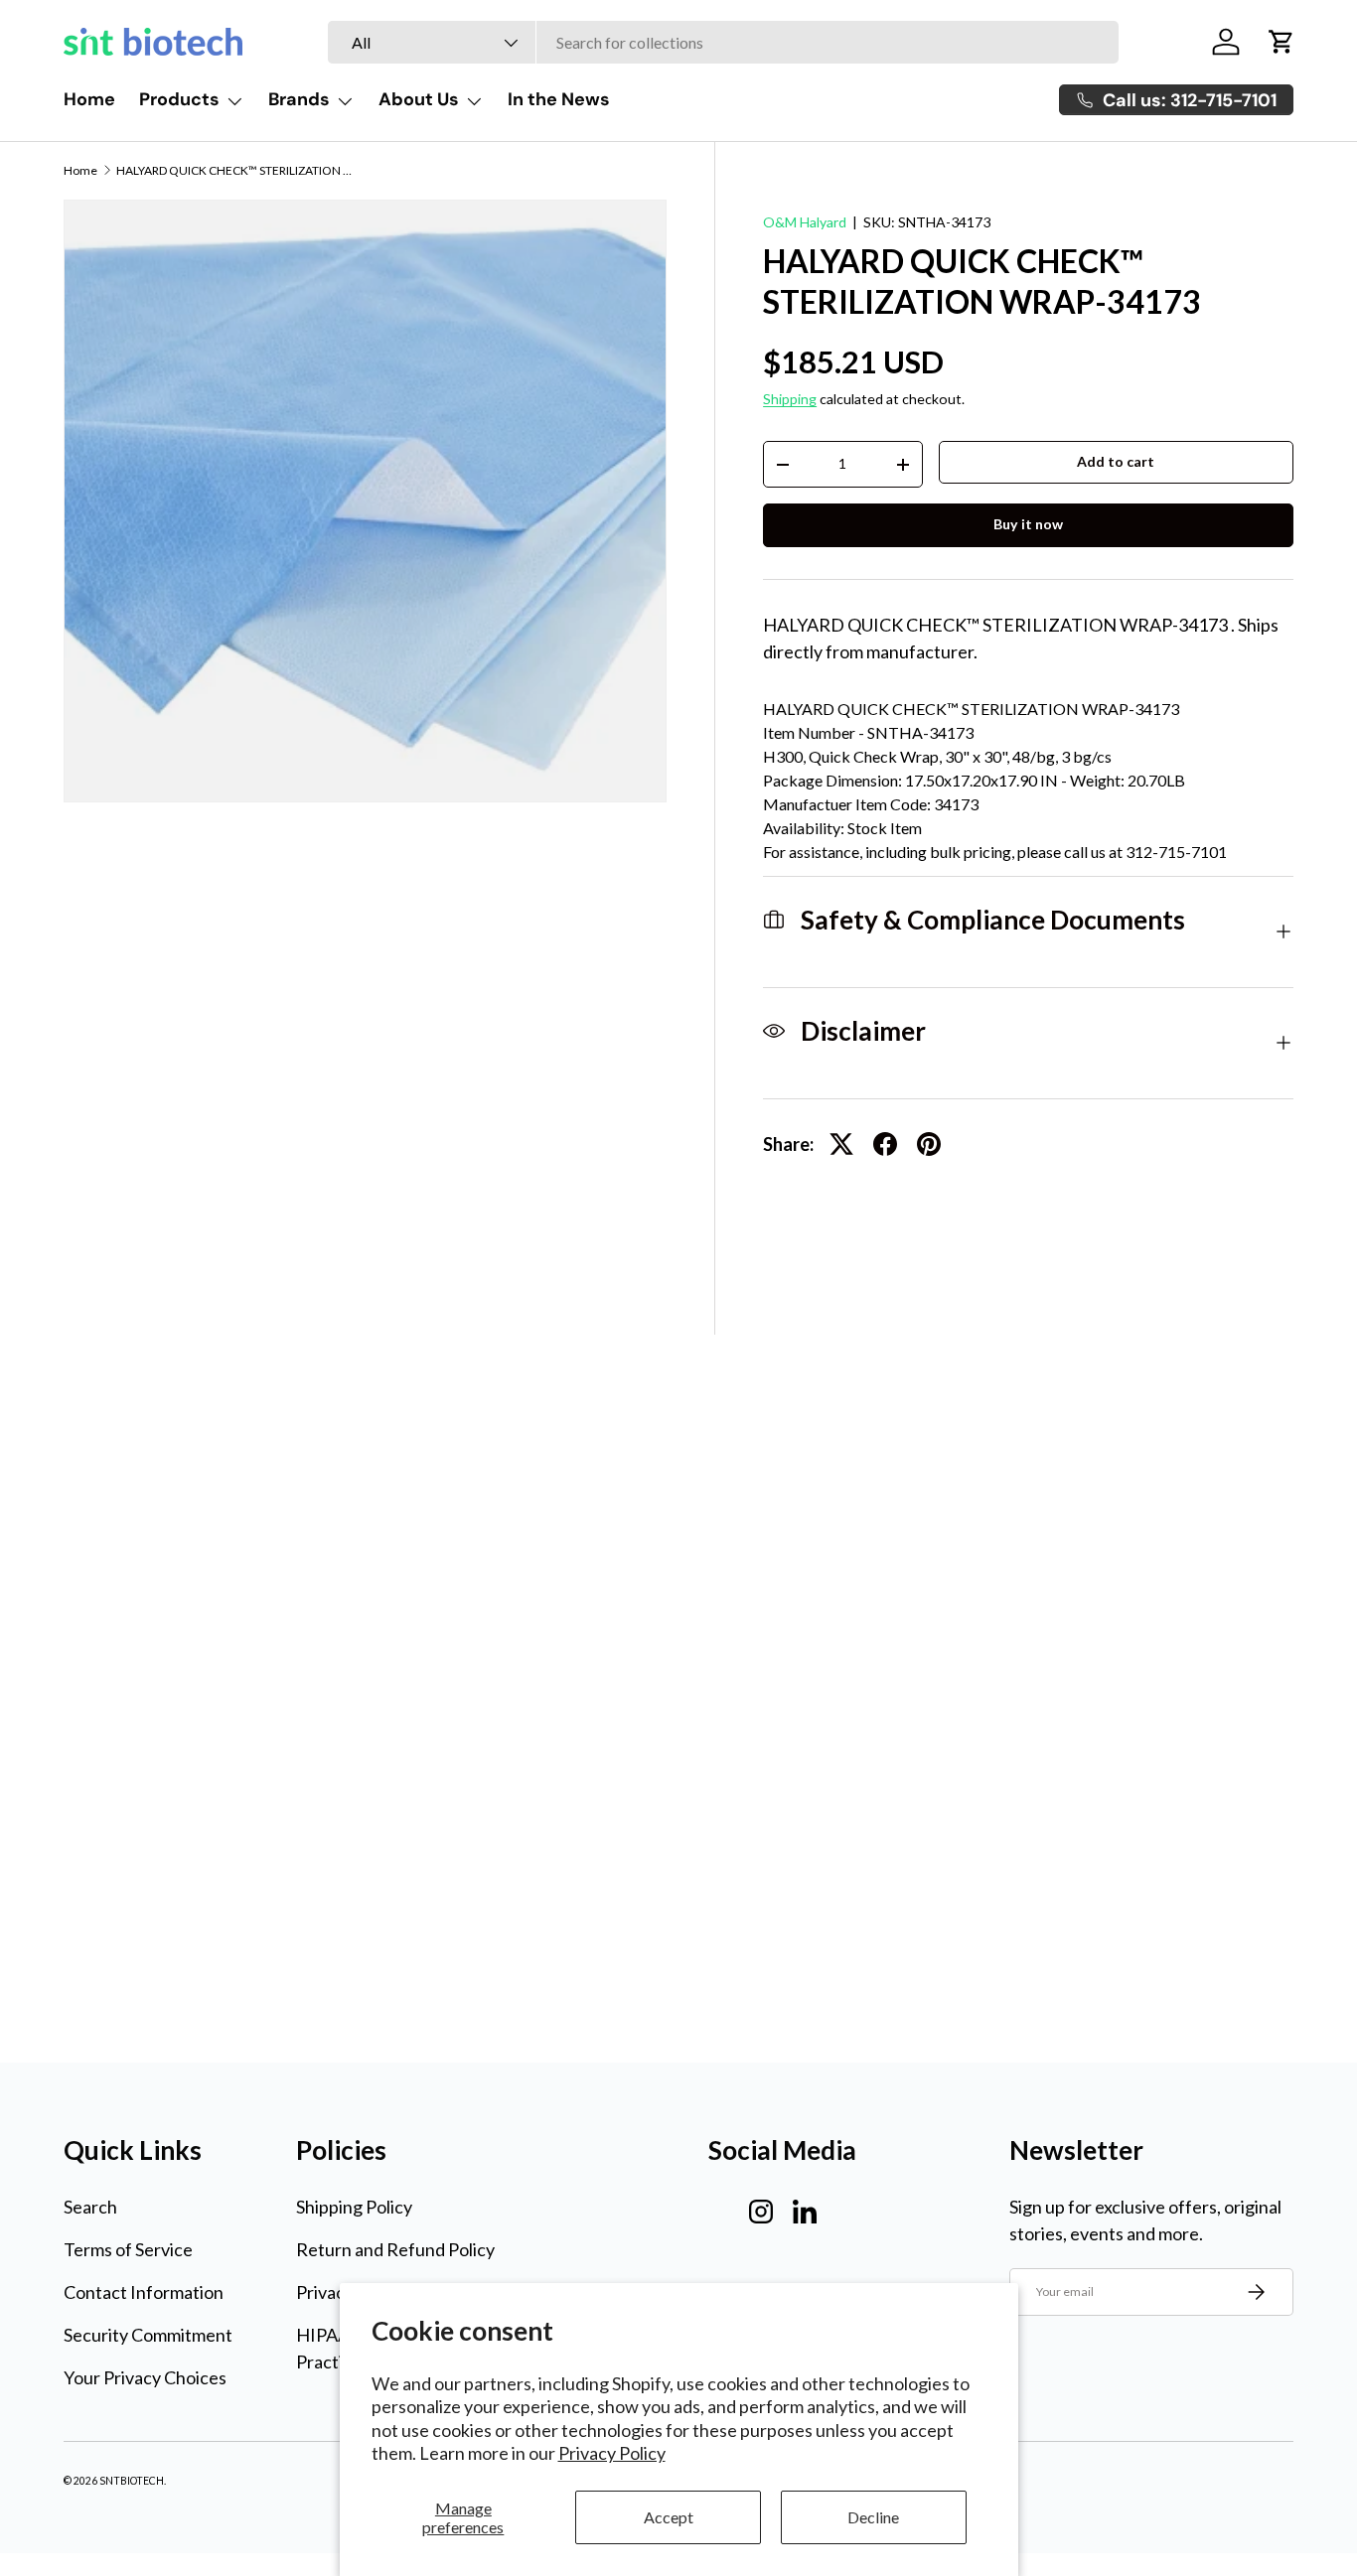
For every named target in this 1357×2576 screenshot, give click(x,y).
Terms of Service (128, 2249)
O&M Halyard (805, 222)
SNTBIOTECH (132, 2481)
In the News (559, 99)
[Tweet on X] (841, 1144)
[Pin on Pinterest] (929, 1144)
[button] (1282, 42)
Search (90, 2207)
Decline (873, 2517)
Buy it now (1028, 524)
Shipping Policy (354, 2207)
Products (179, 99)
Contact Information (144, 2292)
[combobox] (723, 42)
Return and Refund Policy (395, 2249)
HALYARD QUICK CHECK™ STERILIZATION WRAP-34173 (235, 171)
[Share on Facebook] (885, 1144)
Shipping (790, 399)
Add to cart (1116, 461)
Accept (669, 2517)
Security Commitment (148, 2335)
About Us (419, 99)
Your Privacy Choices (145, 2377)
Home (89, 99)
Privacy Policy (612, 2453)
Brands (299, 99)
